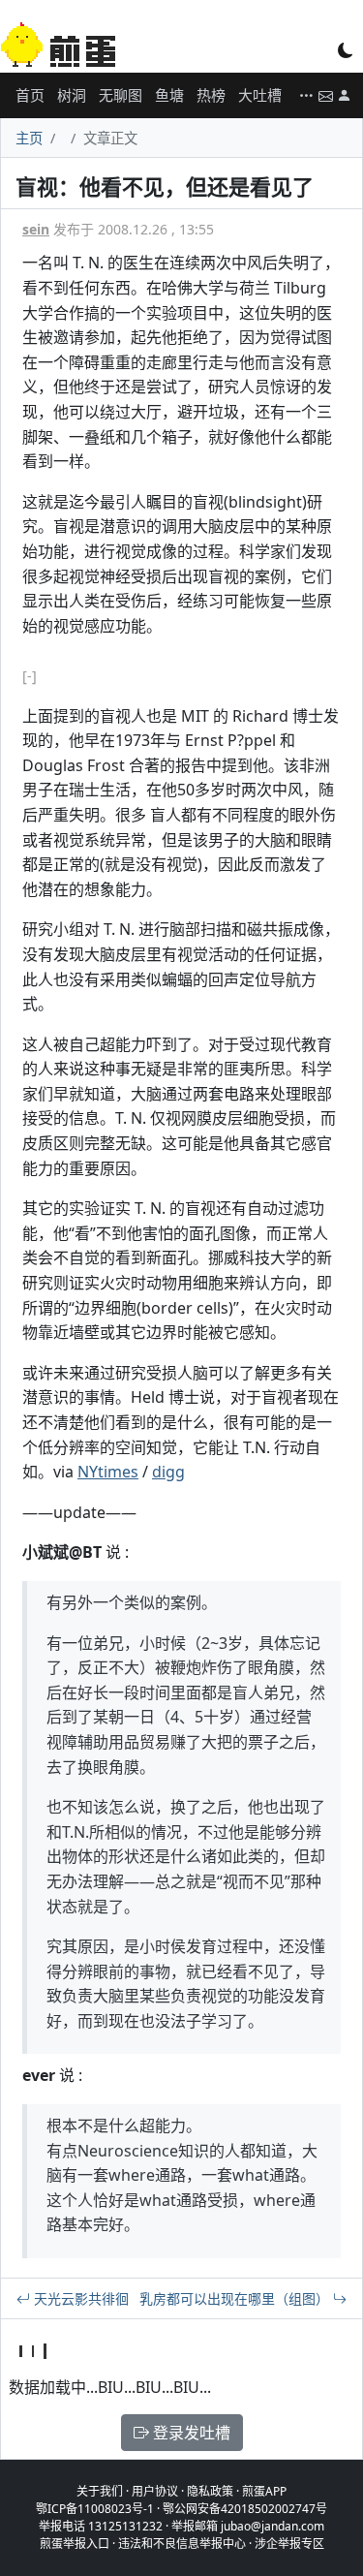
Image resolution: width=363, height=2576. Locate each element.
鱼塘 (169, 95)
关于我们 (100, 2491)
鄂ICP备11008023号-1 (95, 2509)
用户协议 (155, 2491)
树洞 (72, 95)
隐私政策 (210, 2491)
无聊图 (121, 95)
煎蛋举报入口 (75, 2544)
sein (36, 229)
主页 (29, 138)
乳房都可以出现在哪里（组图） (236, 2298)
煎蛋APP (264, 2491)
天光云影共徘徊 (79, 2298)
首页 (30, 95)
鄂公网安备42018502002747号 (245, 2509)
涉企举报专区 (289, 2544)
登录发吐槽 (190, 2433)
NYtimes (108, 1472)
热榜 (211, 95)
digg (168, 1472)
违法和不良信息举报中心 (182, 2544)
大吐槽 (260, 95)
